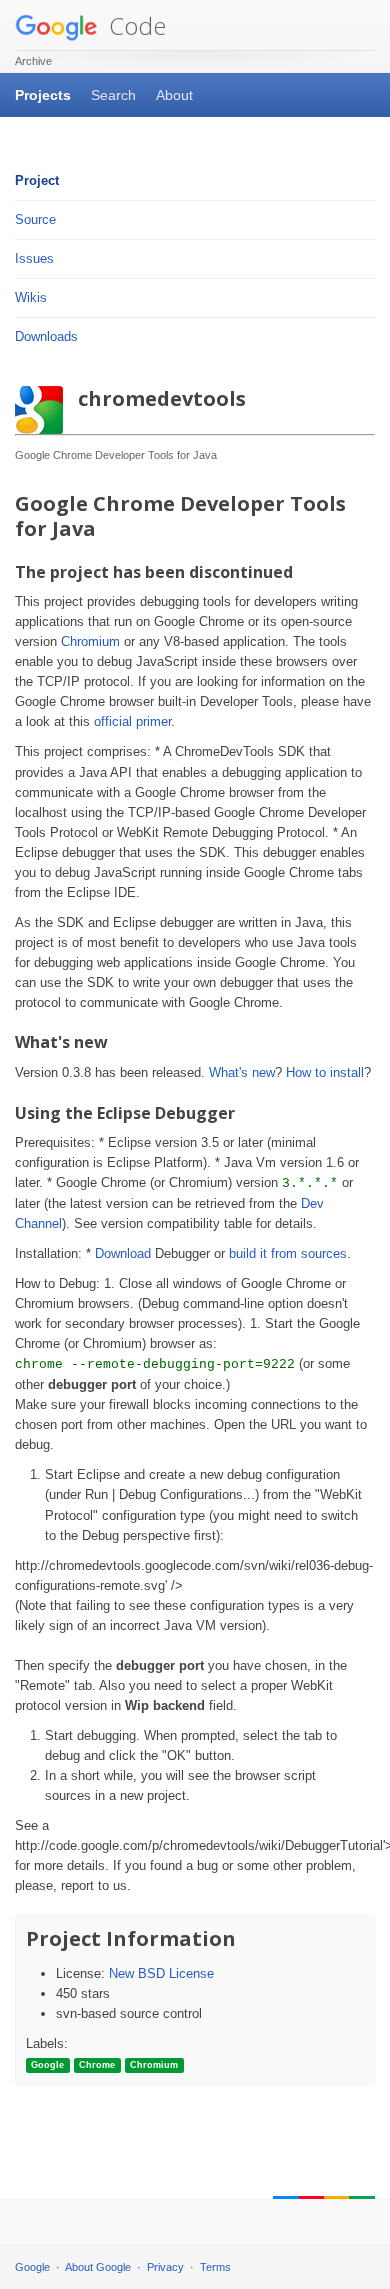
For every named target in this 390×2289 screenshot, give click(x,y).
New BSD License (161, 1973)
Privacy (165, 2267)
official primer (132, 721)
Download (123, 1253)
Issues (34, 258)
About (174, 95)
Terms (215, 2267)
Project (37, 180)
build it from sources (288, 1253)
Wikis (31, 297)
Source (35, 219)
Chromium (90, 641)
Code (134, 25)
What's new (242, 1072)
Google (32, 2267)
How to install (325, 1072)
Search (113, 95)
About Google (98, 2267)
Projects (43, 95)
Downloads (46, 336)
